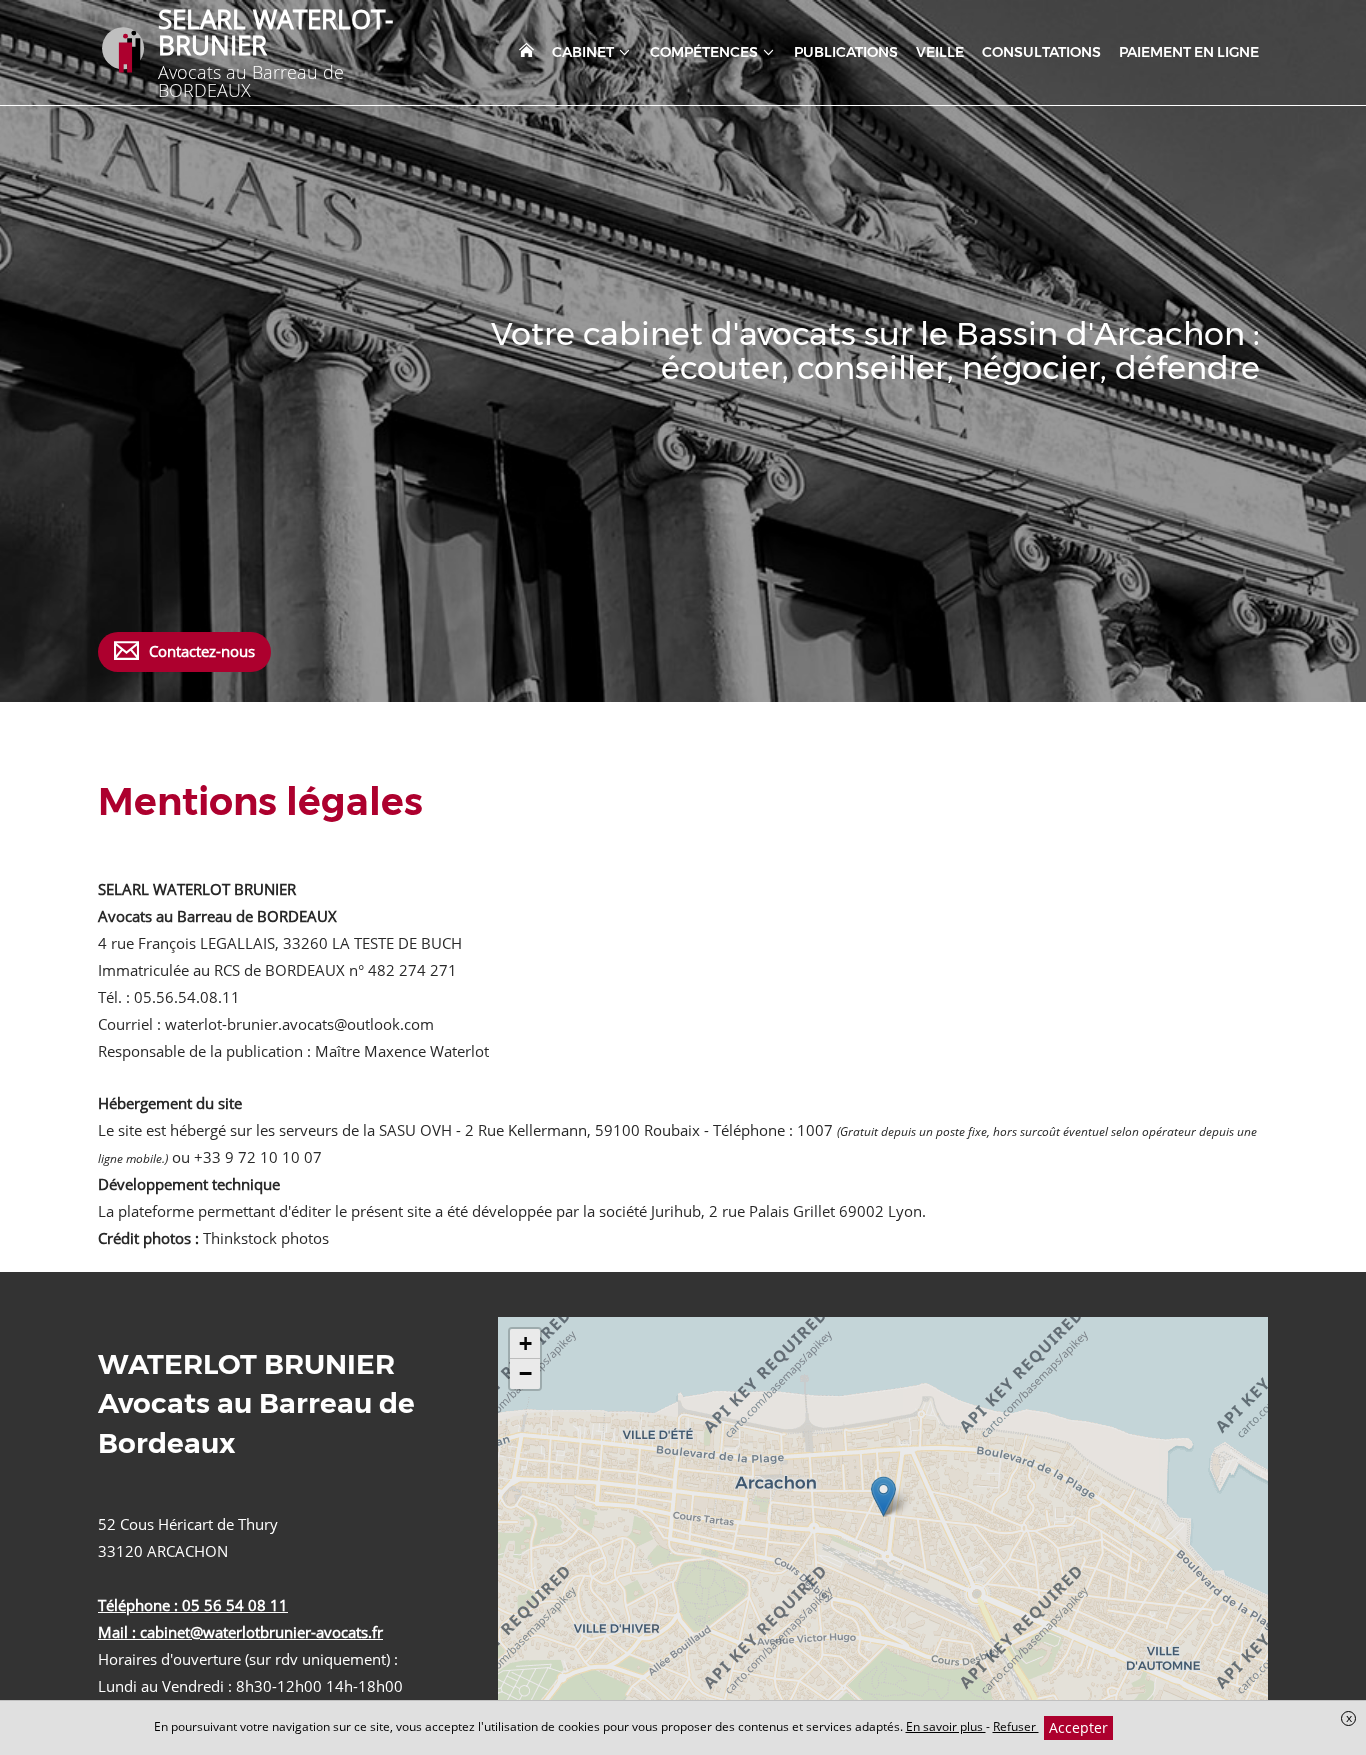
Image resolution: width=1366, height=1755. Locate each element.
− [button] (525, 1373)
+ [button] (525, 1343)
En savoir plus (946, 1726)
